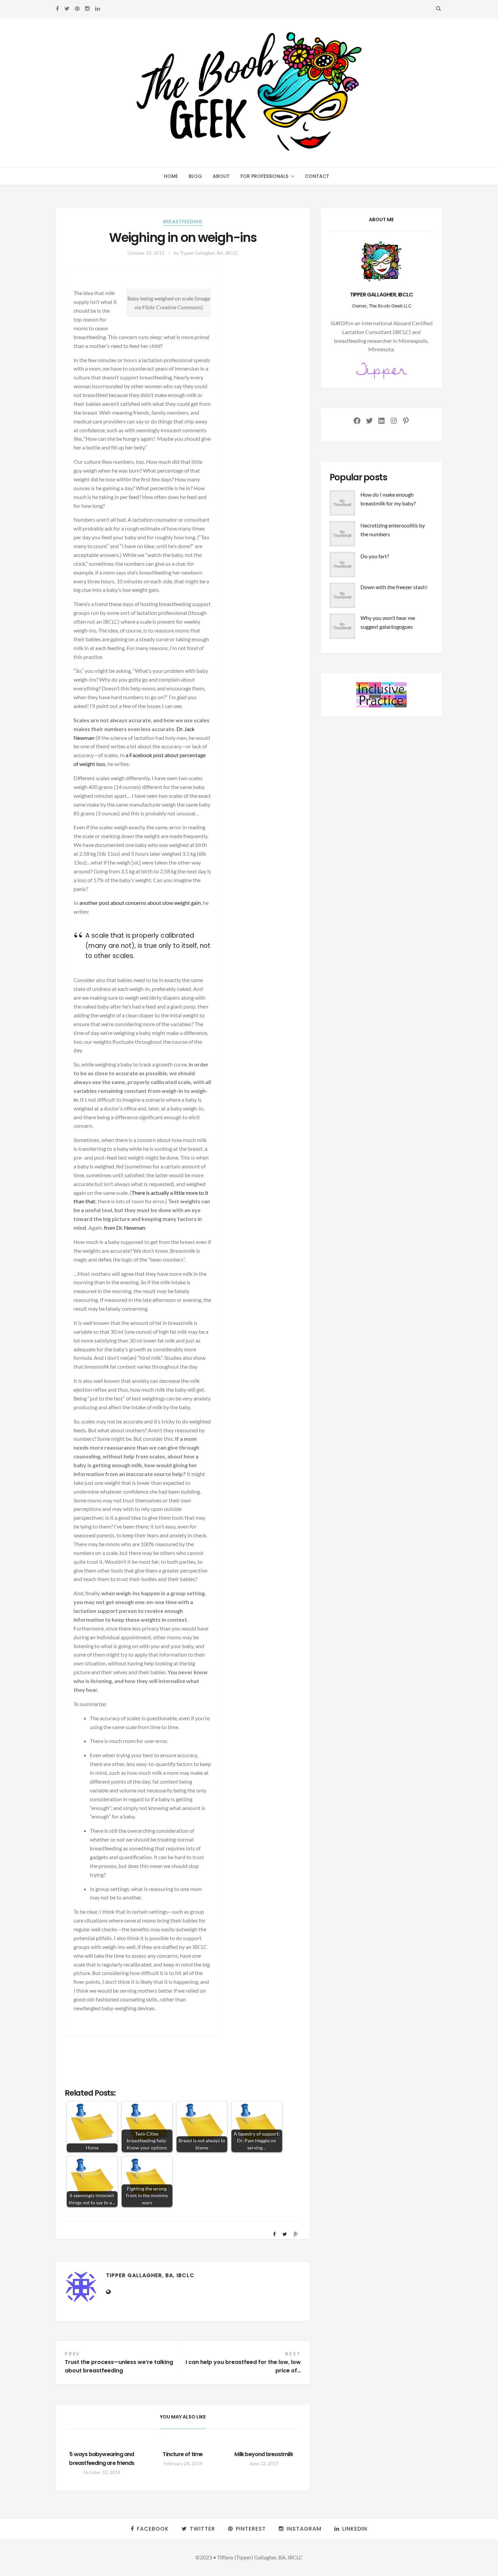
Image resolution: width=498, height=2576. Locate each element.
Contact (317, 176)
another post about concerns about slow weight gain (140, 903)
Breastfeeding (183, 222)
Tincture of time (183, 2454)
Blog (195, 176)
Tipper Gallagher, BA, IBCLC (209, 253)
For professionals (264, 176)
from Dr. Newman (124, 1228)
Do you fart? (375, 556)
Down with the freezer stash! (394, 587)
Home (171, 176)
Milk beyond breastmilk (264, 2454)
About (221, 176)
